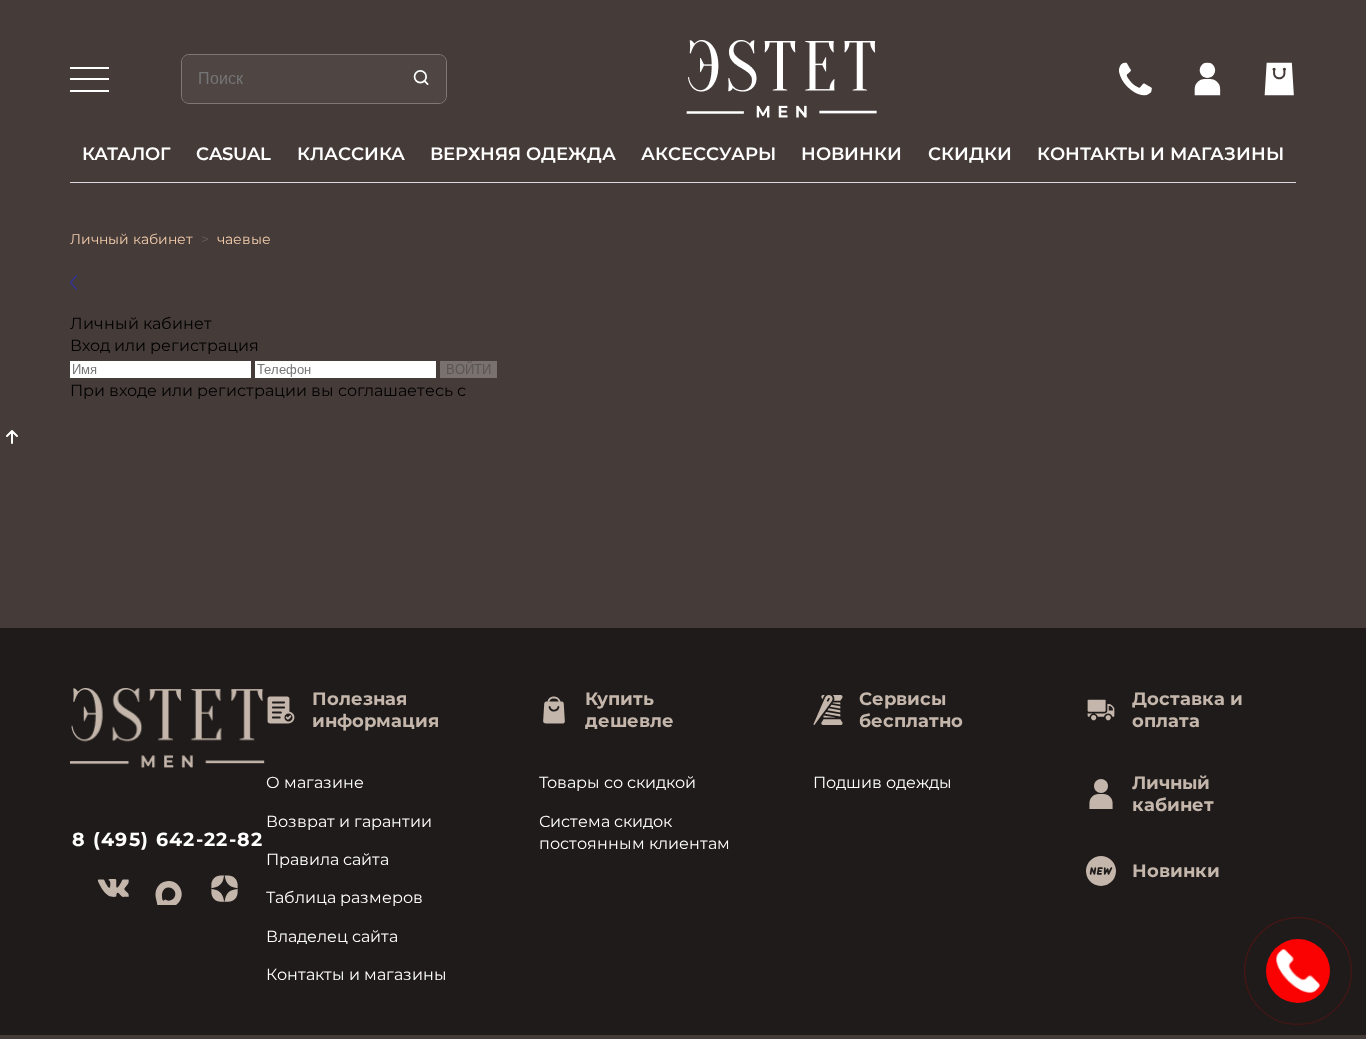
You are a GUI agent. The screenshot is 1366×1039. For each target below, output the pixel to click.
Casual (233, 154)
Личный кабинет (131, 239)
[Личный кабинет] (1207, 79)
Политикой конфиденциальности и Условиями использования (334, 412)
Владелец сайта (332, 936)
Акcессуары (708, 154)
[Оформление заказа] (1279, 79)
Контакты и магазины (1160, 154)
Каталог (126, 154)
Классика (351, 154)
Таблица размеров (344, 897)
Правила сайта (327, 859)
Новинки (851, 154)
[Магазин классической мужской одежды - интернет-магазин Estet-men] (782, 79)
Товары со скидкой (617, 782)
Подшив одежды (882, 782)
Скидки (970, 154)
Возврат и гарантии (349, 821)
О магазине (315, 782)
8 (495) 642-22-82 (168, 839)
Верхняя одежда (523, 154)
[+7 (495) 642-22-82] (1135, 79)
